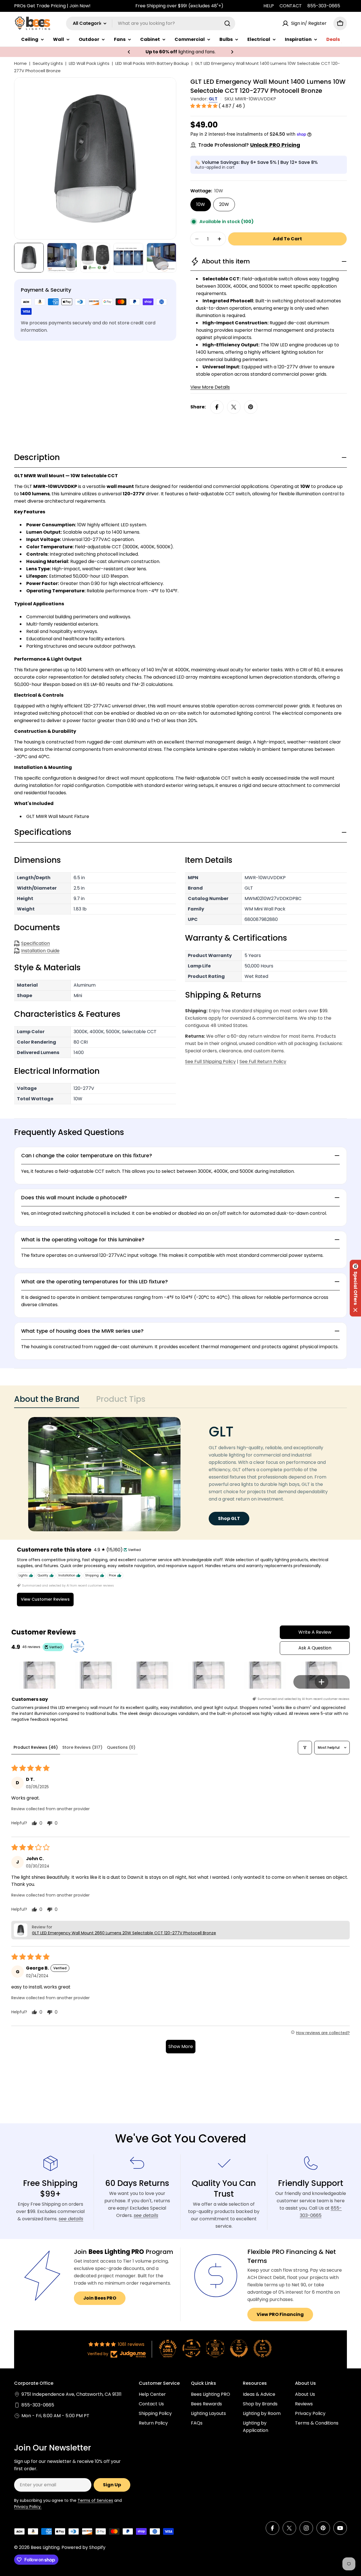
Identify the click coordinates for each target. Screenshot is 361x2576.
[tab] (47, 1401)
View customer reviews (45, 1599)
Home (20, 63)
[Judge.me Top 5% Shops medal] (239, 2348)
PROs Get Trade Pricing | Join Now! (52, 6)
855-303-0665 (324, 6)
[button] (129, 52)
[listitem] (39, 1668)
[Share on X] (234, 407)
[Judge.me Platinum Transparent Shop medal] (191, 2348)
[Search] (227, 23)
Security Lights (48, 63)
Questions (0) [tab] (121, 1747)
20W (224, 204)
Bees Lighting (45, 2547)
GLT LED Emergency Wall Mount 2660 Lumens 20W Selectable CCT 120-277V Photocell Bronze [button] (124, 1933)
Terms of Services (95, 2500)
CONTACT (291, 6)
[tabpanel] (180, 1474)
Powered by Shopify (83, 2547)
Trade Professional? (249, 145)
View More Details (210, 387)
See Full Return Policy (263, 1062)
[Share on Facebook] (217, 407)
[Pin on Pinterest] (251, 407)
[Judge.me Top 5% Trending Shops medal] (263, 2348)
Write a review (315, 1632)
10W (201, 204)
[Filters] (305, 1748)
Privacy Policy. (28, 2507)
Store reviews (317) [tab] (82, 1747)
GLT (213, 99)
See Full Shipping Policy (210, 1062)
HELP (269, 6)
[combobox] (151, 23)
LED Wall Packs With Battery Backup (152, 63)
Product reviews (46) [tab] (36, 1747)
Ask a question (315, 1648)
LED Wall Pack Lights (89, 63)
